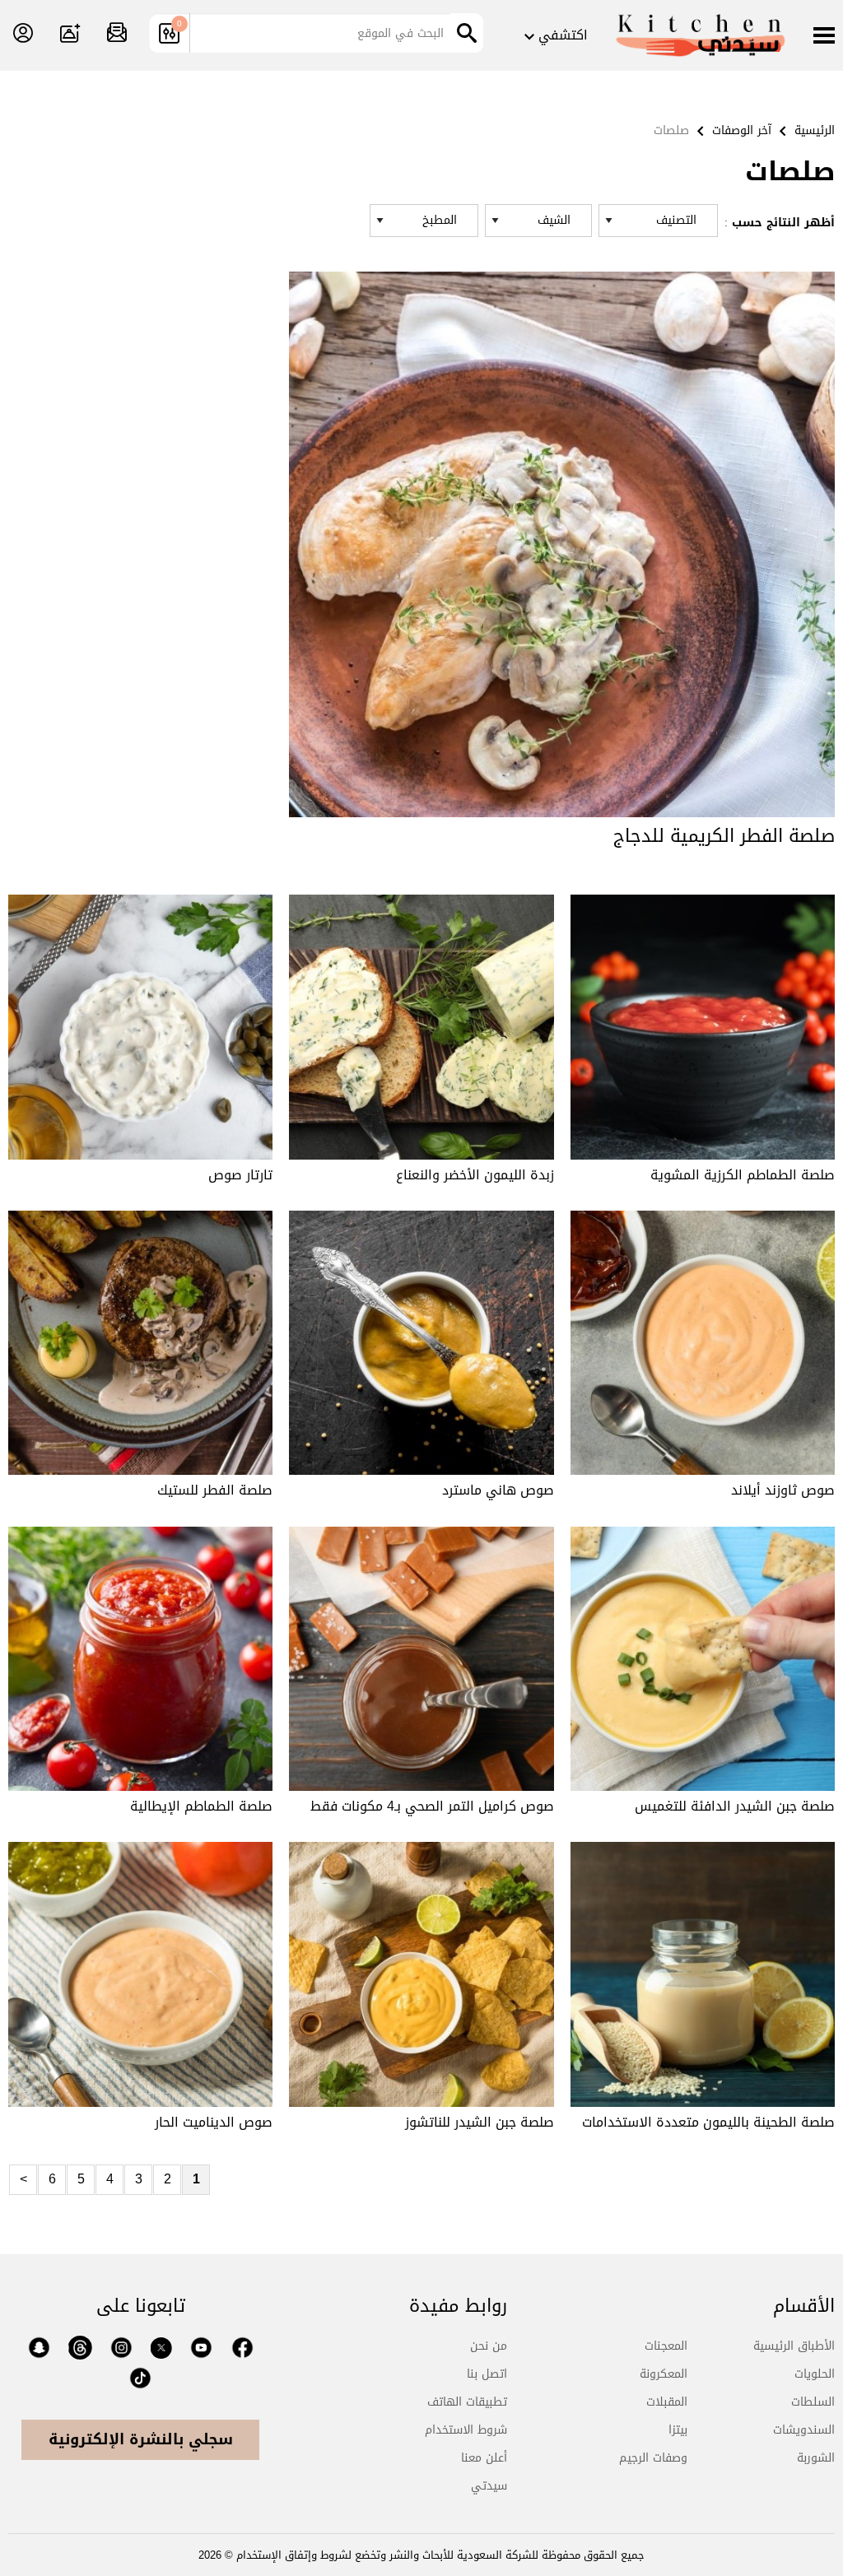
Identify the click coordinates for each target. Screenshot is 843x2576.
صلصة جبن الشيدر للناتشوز (480, 2122)
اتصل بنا (487, 2374)
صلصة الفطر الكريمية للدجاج (724, 836)
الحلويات (815, 2374)
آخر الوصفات (742, 130)
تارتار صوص (240, 1175)
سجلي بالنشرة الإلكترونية (141, 2439)
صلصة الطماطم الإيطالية (201, 1806)
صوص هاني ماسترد (498, 1490)
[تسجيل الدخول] (23, 34)
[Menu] (824, 37)
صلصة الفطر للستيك (215, 1490)
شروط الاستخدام (466, 2430)
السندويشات (804, 2430)
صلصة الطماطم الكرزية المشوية (743, 1175)
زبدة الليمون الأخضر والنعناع (475, 1175)
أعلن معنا (484, 2458)
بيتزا (678, 2430)
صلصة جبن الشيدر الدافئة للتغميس (735, 1806)
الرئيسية (815, 130)
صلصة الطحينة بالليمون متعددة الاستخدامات (708, 2122)
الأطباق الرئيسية (794, 2346)
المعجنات (666, 2346)
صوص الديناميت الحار (214, 2122)
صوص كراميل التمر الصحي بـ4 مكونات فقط (432, 1806)
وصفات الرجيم (653, 2458)
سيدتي (489, 2486)
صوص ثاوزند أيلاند (783, 1490)
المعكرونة (664, 2374)
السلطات (813, 2402)
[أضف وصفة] (70, 34)
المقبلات (667, 2402)
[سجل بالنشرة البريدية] (117, 34)
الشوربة (816, 2458)
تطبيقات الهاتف (467, 2402)
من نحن (489, 2346)
